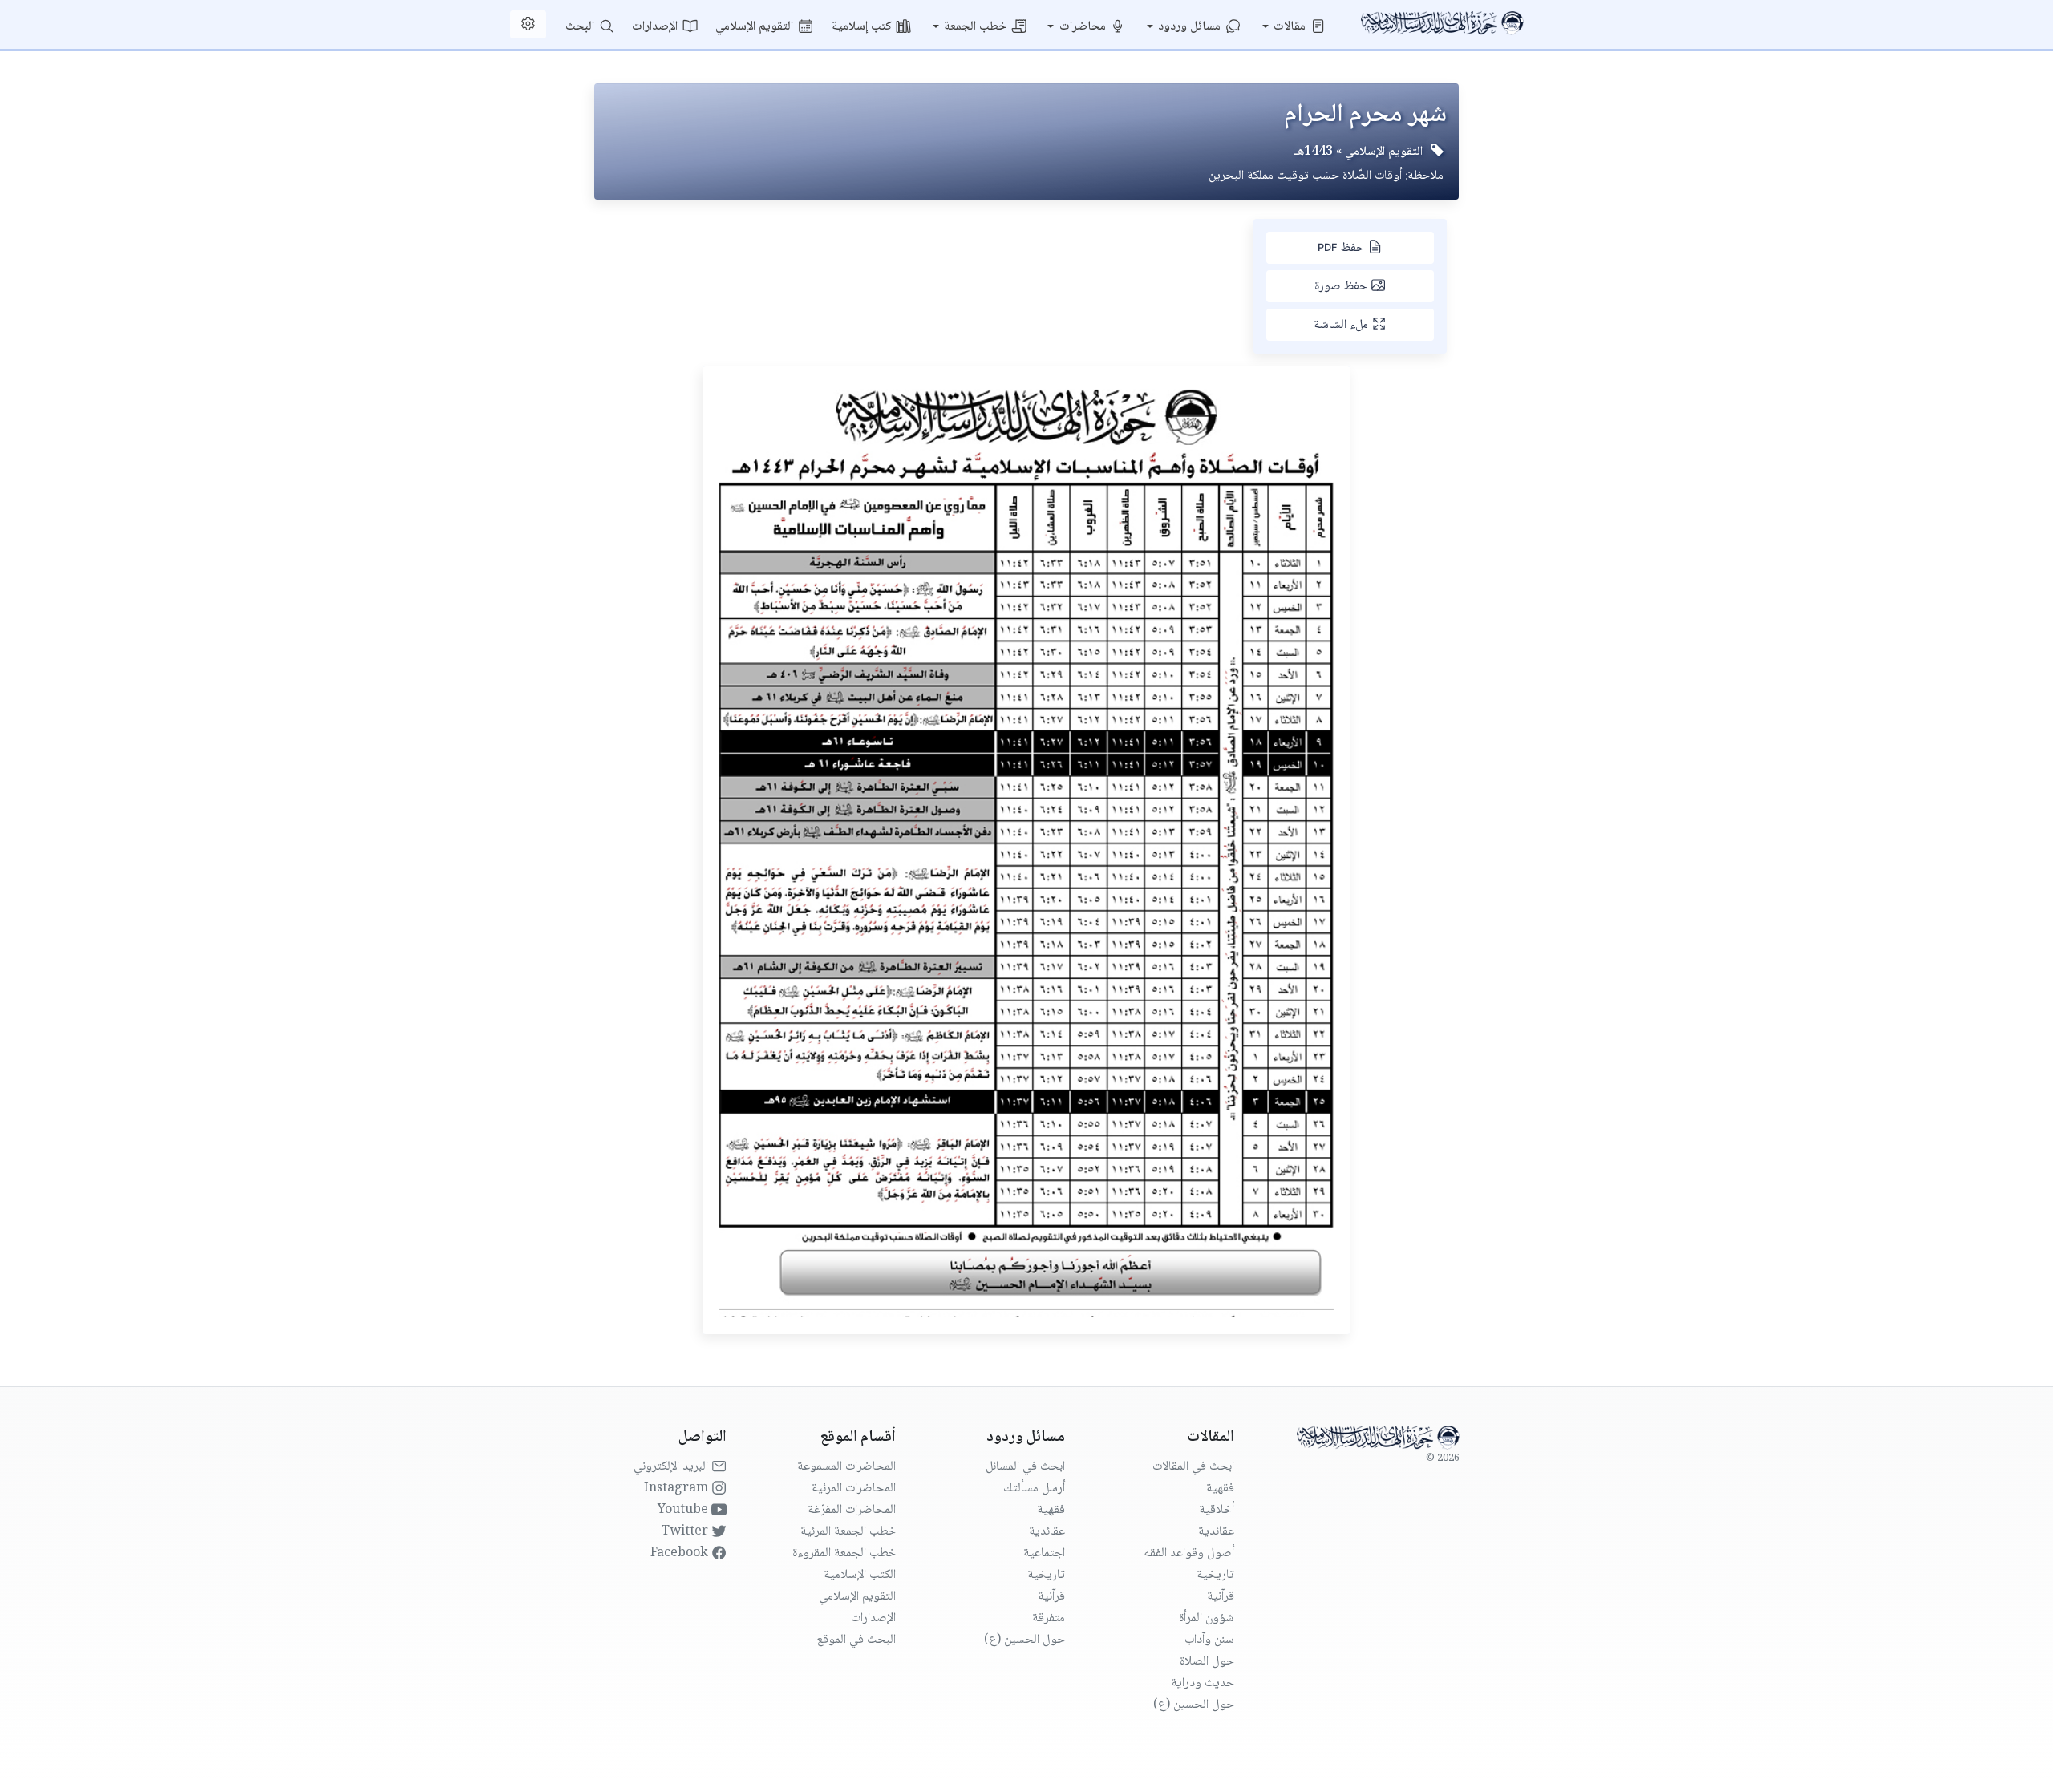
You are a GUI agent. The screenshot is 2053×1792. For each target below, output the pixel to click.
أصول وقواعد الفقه (1189, 1553)
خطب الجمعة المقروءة (844, 1553)
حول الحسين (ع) (1194, 1705)
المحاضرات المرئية (854, 1489)
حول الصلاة (1207, 1662)
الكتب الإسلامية (860, 1575)
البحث (581, 27)
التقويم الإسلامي (756, 27)
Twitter (686, 1532)
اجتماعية (1044, 1553)
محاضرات (1084, 27)
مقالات (1291, 27)
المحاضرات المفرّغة (852, 1510)
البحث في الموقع (856, 1640)
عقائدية (1216, 1532)
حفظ (1342, 248)
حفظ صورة (1342, 287)
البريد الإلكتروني (672, 1467)
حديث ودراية (1203, 1683)
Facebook (681, 1553)
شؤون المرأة (1207, 1618)
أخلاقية (1217, 1510)
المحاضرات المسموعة (846, 1467)
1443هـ (1314, 152)
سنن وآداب (1209, 1640)
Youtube (684, 1510)
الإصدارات (656, 27)
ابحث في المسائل (1025, 1467)
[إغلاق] (465, 56)
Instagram (678, 1489)
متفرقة (1049, 1618)
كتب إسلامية (863, 27)
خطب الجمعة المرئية (848, 1532)
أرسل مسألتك (1034, 1489)
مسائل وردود (1191, 27)
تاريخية (1215, 1575)
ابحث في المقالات (1193, 1467)
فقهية (1220, 1489)
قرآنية (1221, 1597)
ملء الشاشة (1342, 325)
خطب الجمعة (977, 27)
